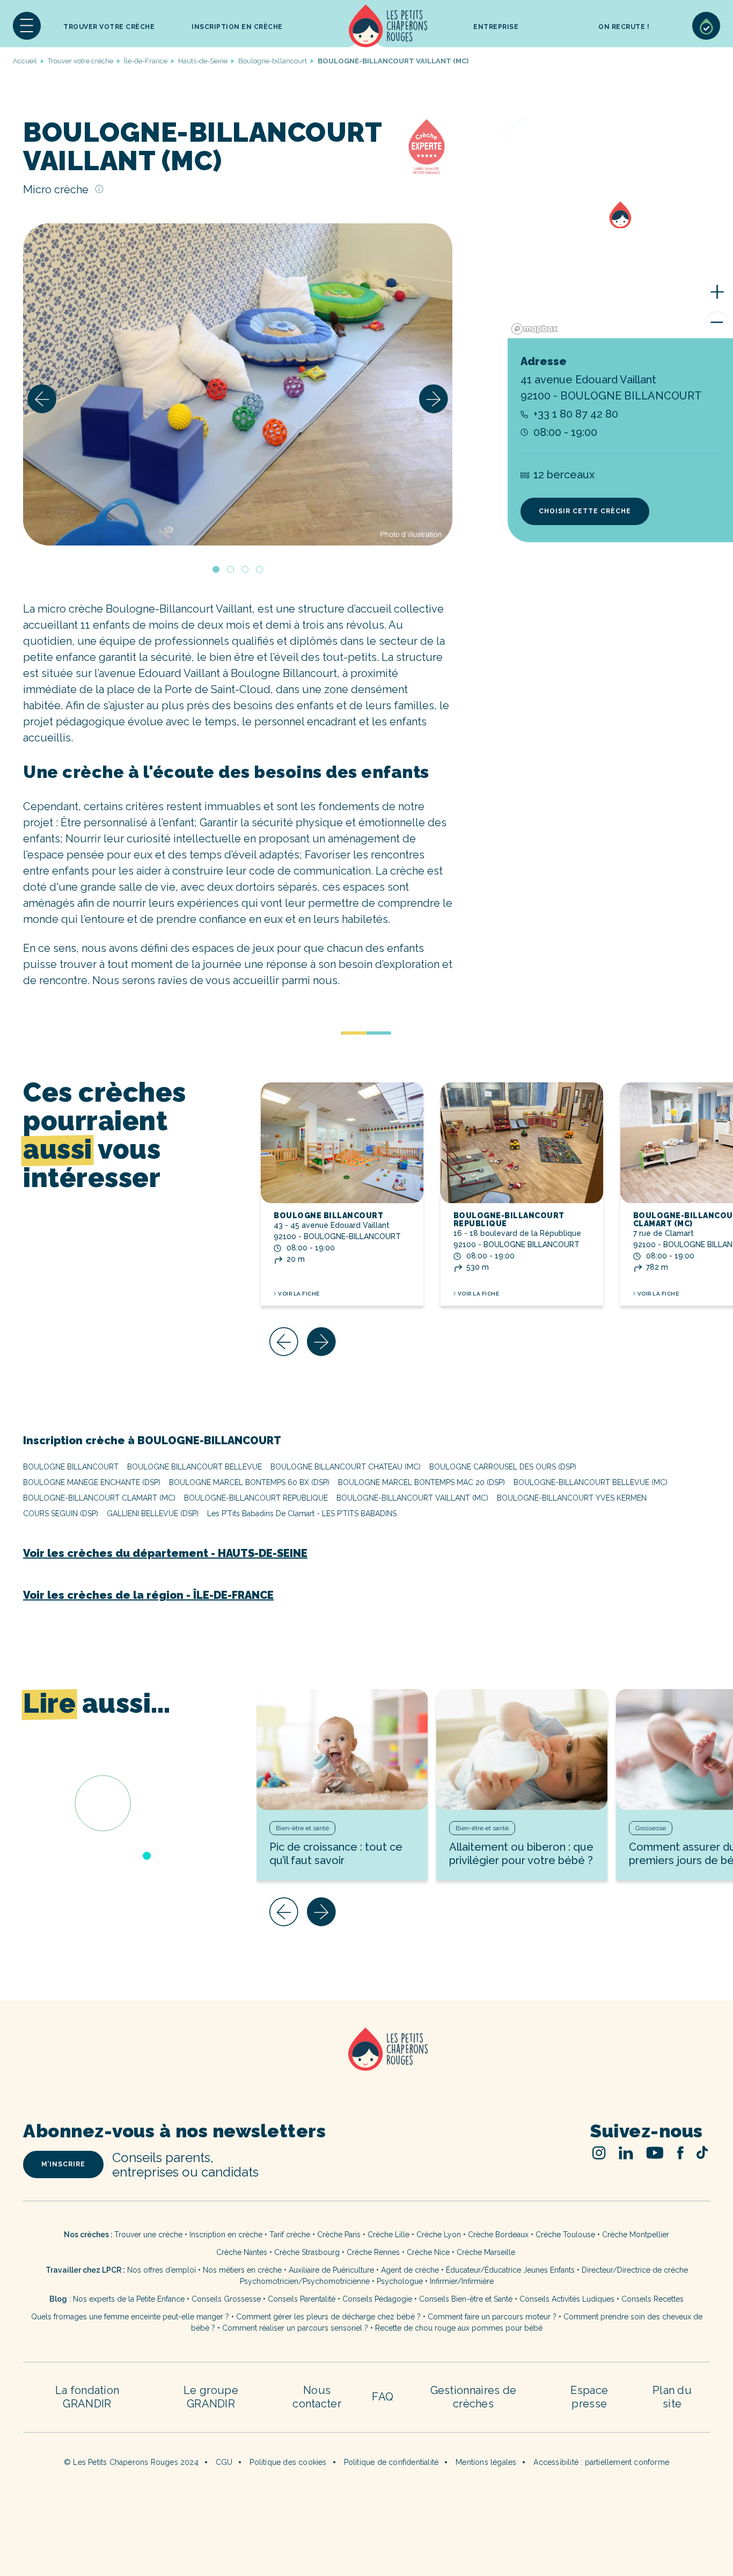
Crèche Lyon (439, 2235)
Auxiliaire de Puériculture (331, 2270)
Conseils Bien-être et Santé (466, 2299)
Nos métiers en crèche (242, 2270)
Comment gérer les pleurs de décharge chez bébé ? (329, 2317)
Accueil (388, 26)
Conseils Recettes (653, 2299)
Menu (27, 26)
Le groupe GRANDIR (211, 2397)
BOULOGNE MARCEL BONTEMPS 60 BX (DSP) (249, 1482)
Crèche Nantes (242, 2252)
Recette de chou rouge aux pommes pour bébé (459, 2328)
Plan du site (672, 2397)
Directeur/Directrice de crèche (635, 2270)
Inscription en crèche (226, 2235)
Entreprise (496, 27)
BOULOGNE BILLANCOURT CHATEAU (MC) (346, 1467)
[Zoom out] (717, 322)
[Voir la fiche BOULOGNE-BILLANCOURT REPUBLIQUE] (522, 1143)
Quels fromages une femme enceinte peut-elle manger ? (130, 2317)
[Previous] (42, 399)
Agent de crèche (410, 2270)
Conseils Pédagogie (377, 2299)
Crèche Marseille (487, 2252)
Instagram (599, 2153)
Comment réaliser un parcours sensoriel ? (295, 2328)
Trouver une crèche (148, 2235)
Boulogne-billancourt (273, 61)
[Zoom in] (717, 292)
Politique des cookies (288, 2462)
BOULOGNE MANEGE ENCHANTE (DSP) (92, 1482)
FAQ (383, 2397)
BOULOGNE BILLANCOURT (328, 1216)
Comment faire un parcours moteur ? (492, 2317)
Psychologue (400, 2281)
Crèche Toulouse (565, 2235)
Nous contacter (317, 2397)
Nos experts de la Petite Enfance (129, 2299)
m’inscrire (63, 2164)
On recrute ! (624, 27)
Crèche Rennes (373, 2252)
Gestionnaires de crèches (474, 2397)
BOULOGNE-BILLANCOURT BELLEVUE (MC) (591, 1482)
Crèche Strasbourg (307, 2252)
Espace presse (589, 2397)
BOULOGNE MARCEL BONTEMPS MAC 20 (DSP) (422, 1482)
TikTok (702, 2152)
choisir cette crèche (585, 511)
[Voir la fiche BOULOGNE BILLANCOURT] (342, 1143)
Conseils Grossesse (226, 2299)
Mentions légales (486, 2462)
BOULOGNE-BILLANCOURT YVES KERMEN (572, 1498)
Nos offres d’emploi (162, 2270)
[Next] (434, 399)
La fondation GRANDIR (87, 2397)
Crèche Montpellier (636, 2235)
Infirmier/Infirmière (462, 2281)
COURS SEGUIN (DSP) (61, 1513)
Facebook (680, 2153)
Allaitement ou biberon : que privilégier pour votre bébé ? (521, 1854)
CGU (224, 2462)
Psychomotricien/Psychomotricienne (305, 2281)
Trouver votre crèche (109, 27)
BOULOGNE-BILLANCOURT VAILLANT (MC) (412, 1498)
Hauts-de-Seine (203, 61)
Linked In (626, 2153)
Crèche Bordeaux (498, 2235)
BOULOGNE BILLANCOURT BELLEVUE (195, 1467)
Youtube (655, 2153)
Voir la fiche (299, 1294)
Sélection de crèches (706, 26)
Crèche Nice (428, 2252)
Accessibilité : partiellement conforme (601, 2462)
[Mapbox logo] (534, 329)
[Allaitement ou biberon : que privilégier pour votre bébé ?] (522, 1749)
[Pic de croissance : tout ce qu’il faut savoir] (342, 1749)
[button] (27, 26)
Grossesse (651, 1828)
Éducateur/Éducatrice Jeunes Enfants (510, 2270)
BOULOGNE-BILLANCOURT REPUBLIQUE (509, 1220)
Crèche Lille (389, 2235)
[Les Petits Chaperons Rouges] (366, 2063)
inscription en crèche (237, 27)
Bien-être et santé (302, 1828)
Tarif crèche (290, 2235)
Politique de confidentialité (391, 2462)
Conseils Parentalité (302, 2299)
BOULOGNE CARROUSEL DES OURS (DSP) (503, 1467)
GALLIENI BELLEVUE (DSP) (153, 1513)
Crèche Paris (339, 2235)
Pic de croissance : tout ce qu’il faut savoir (336, 1854)
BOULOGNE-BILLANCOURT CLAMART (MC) (99, 1498)
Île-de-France (146, 61)
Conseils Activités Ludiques (567, 2299)
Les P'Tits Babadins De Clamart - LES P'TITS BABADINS (302, 1513)
